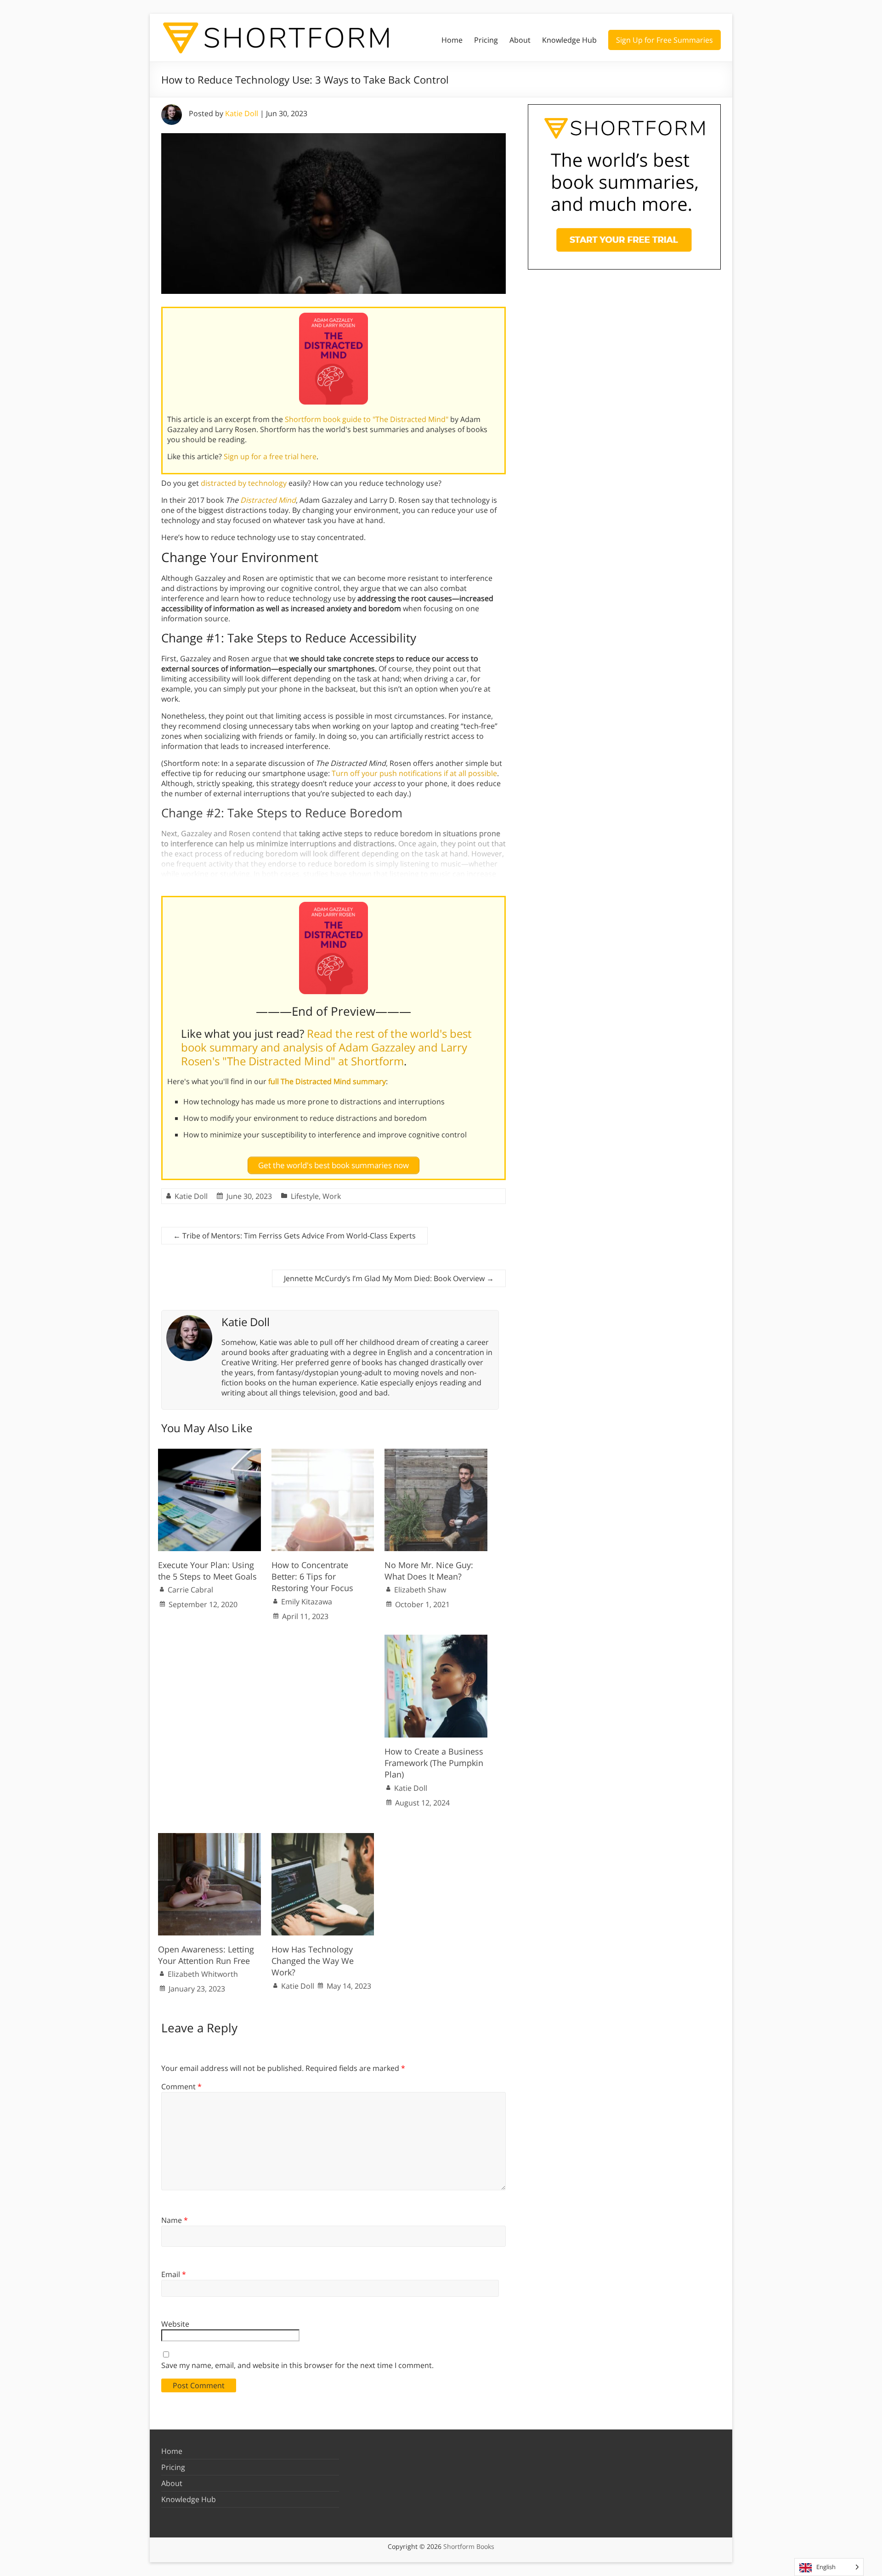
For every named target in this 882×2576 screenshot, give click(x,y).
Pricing (486, 40)
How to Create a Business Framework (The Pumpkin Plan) (434, 1763)
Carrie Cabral (190, 1590)
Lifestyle (305, 1196)
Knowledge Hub (569, 40)
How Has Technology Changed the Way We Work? (313, 1961)
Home (452, 40)
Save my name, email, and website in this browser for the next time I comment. (297, 2365)
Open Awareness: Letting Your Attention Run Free (206, 1955)
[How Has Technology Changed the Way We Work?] (323, 1838)
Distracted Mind (268, 500)
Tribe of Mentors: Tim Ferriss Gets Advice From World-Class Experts (294, 1236)
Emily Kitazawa (307, 1602)
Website (175, 2324)
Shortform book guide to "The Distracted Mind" (367, 419)
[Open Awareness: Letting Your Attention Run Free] (209, 1838)
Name (175, 2220)
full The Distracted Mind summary (327, 1081)
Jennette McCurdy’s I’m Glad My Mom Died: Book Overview (389, 1278)
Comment (181, 2087)
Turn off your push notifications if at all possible (414, 773)
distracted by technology (244, 483)
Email (174, 2274)
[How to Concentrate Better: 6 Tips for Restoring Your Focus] (323, 1453)
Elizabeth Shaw (420, 1590)
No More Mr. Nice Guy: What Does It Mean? (429, 1571)
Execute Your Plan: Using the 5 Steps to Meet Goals (207, 1571)
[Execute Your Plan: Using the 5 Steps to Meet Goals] (209, 1453)
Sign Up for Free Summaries (664, 40)
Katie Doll (242, 113)
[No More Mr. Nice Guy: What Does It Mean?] (436, 1453)
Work (332, 1196)
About (520, 40)
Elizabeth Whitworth (203, 1974)
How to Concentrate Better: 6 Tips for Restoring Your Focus (312, 1576)
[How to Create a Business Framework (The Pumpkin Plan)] (436, 1639)
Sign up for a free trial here (270, 456)
